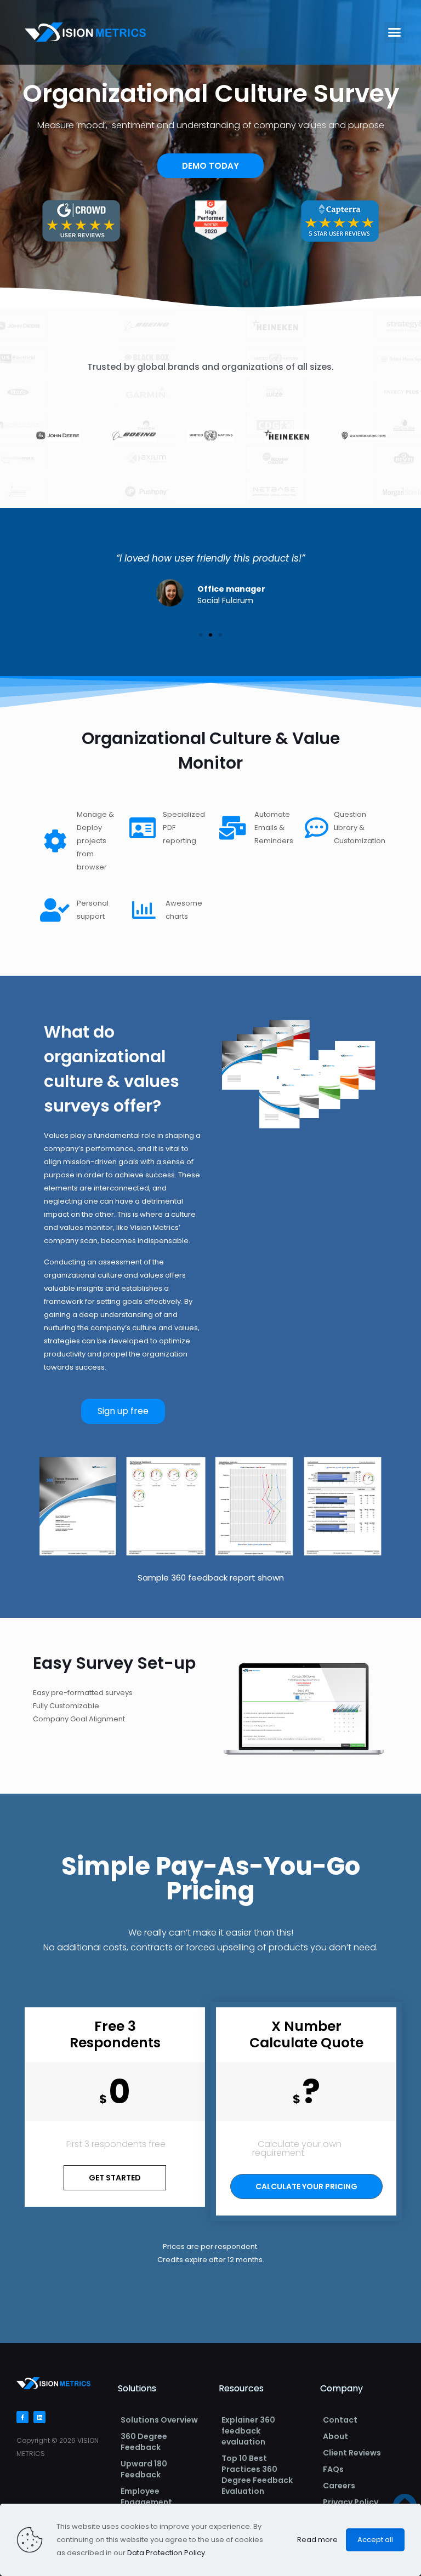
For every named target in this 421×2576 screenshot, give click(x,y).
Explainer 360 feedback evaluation (248, 2431)
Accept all (375, 2540)
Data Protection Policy (166, 2553)
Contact (340, 2420)
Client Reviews (352, 2453)
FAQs (333, 2469)
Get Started (115, 2178)
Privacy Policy (351, 2502)
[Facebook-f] (22, 2417)
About (335, 2436)
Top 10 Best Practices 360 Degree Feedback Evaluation (257, 2475)
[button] (395, 32)
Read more (317, 2540)
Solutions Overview (159, 2420)
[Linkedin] (39, 2417)
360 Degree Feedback (144, 2442)
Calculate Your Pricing (306, 2186)
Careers (339, 2486)
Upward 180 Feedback (144, 2469)
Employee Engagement (146, 2497)
